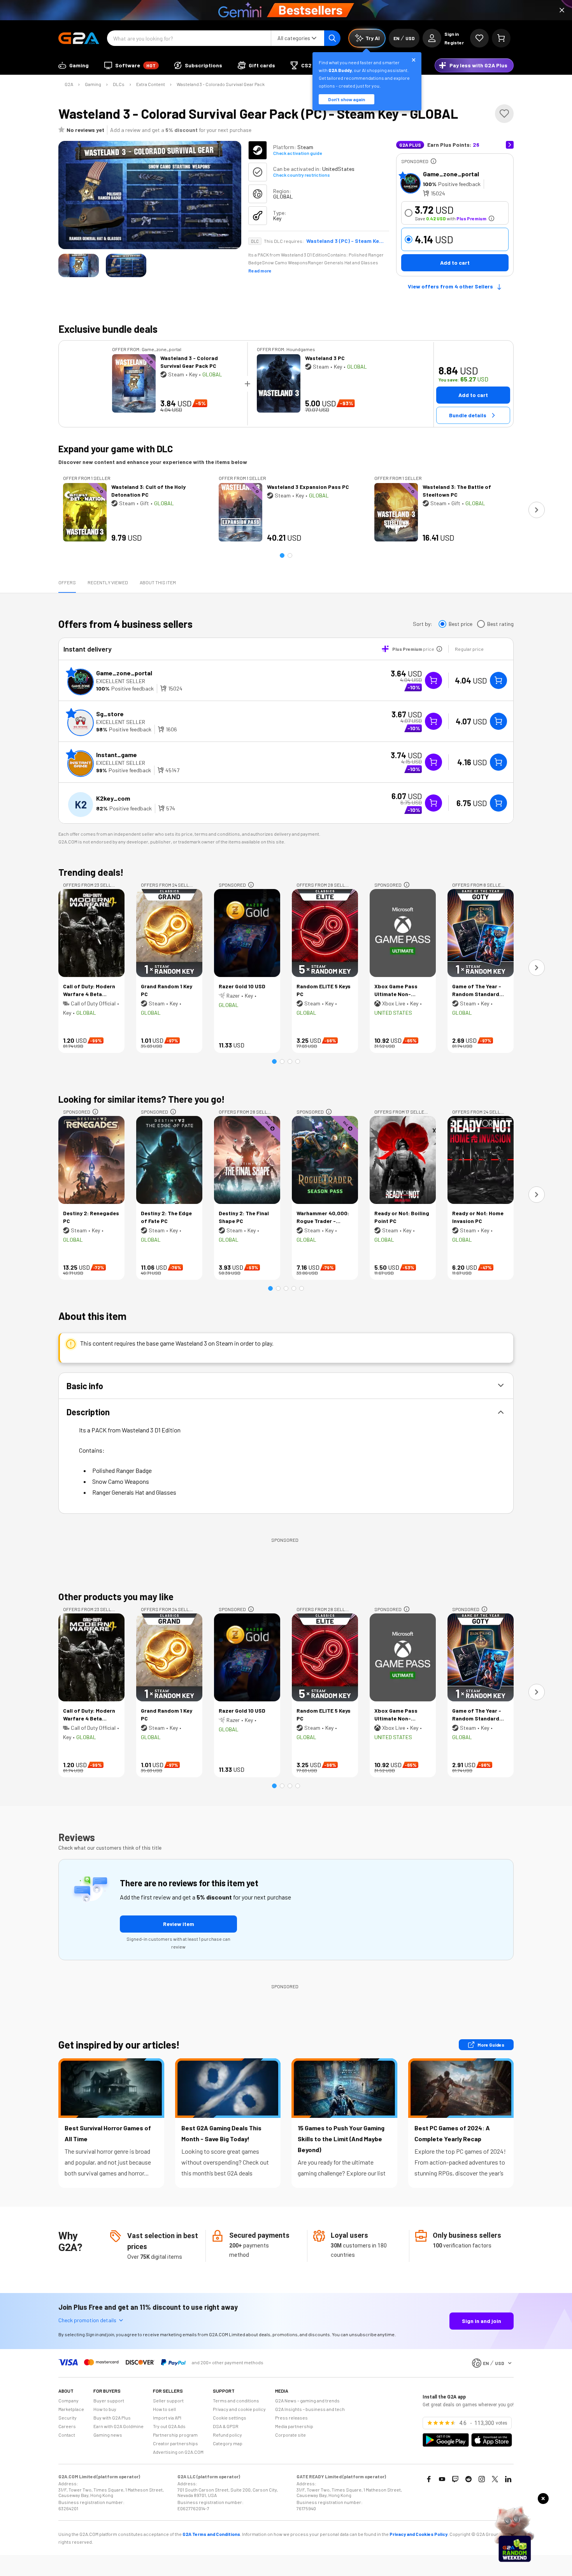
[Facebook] (429, 2479)
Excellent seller (121, 681)
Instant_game (117, 755)
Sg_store (110, 714)
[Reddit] (468, 2479)
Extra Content (151, 84)
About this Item (158, 582)
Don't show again (347, 99)
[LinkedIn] (508, 2479)
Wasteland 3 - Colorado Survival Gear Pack (221, 84)
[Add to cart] (498, 680)
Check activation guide (297, 153)
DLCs (119, 84)
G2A (69, 84)
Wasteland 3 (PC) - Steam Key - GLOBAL (345, 241)
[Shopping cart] (501, 38)
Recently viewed (108, 582)
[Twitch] (455, 2479)
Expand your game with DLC (116, 449)
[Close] (562, 10)
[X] (495, 2479)
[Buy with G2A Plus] (433, 680)
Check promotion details (87, 2320)
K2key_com (113, 798)
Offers (67, 582)
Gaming (93, 84)
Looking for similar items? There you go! (142, 1099)
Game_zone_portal (451, 174)
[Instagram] (482, 2479)
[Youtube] (442, 2479)
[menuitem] (74, 65)
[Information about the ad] (433, 161)
